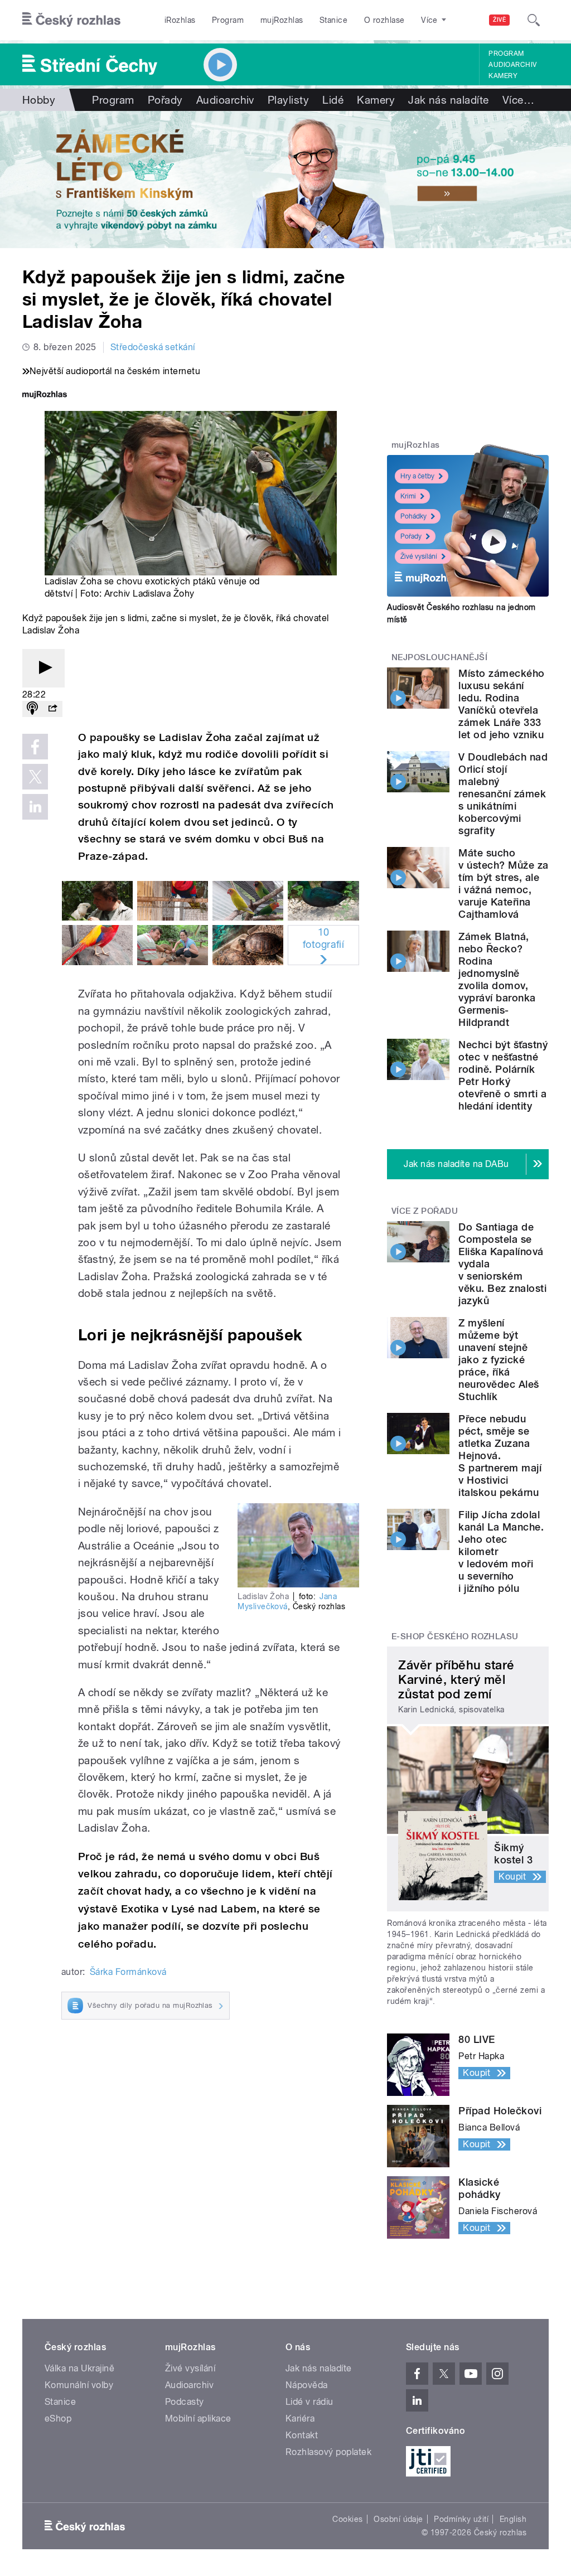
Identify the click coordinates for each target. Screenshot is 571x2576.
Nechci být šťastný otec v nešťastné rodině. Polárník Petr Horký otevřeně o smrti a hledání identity (503, 1075)
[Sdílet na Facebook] (35, 747)
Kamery (503, 76)
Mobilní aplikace (198, 2418)
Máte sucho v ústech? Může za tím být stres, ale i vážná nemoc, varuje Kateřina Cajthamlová (503, 883)
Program (228, 20)
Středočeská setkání (153, 347)
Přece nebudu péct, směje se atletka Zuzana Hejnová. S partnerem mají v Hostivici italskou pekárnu (500, 1456)
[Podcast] (32, 709)
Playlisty (288, 100)
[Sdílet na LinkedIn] (35, 807)
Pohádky (413, 516)
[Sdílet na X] (35, 777)
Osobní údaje (398, 2519)
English (513, 2519)
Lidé (333, 100)
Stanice (333, 20)
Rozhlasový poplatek (328, 2452)
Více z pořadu (425, 1211)
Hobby (39, 100)
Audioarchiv (512, 65)
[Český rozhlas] (71, 20)
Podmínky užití (461, 2519)
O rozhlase (384, 20)
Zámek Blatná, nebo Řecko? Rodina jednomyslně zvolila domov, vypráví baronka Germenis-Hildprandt (497, 979)
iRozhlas (180, 20)
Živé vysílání (419, 556)
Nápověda (307, 2385)
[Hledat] (534, 20)
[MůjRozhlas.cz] (45, 396)
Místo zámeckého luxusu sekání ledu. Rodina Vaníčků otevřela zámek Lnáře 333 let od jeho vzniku (501, 704)
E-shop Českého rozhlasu (455, 1636)
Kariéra (300, 2418)
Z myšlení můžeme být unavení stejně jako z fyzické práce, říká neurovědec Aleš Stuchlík (499, 1360)
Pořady (165, 100)
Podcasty (185, 2402)
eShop (58, 2418)
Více (518, 100)
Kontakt (302, 2435)
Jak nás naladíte (449, 100)
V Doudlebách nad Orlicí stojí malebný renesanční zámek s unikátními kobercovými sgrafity (503, 794)
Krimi (408, 496)
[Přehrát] (43, 668)
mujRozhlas (282, 20)
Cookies (347, 2519)
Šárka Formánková (128, 1972)
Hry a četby (417, 476)
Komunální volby (79, 2385)
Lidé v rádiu (309, 2402)
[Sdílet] (52, 709)
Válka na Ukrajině (79, 2368)
